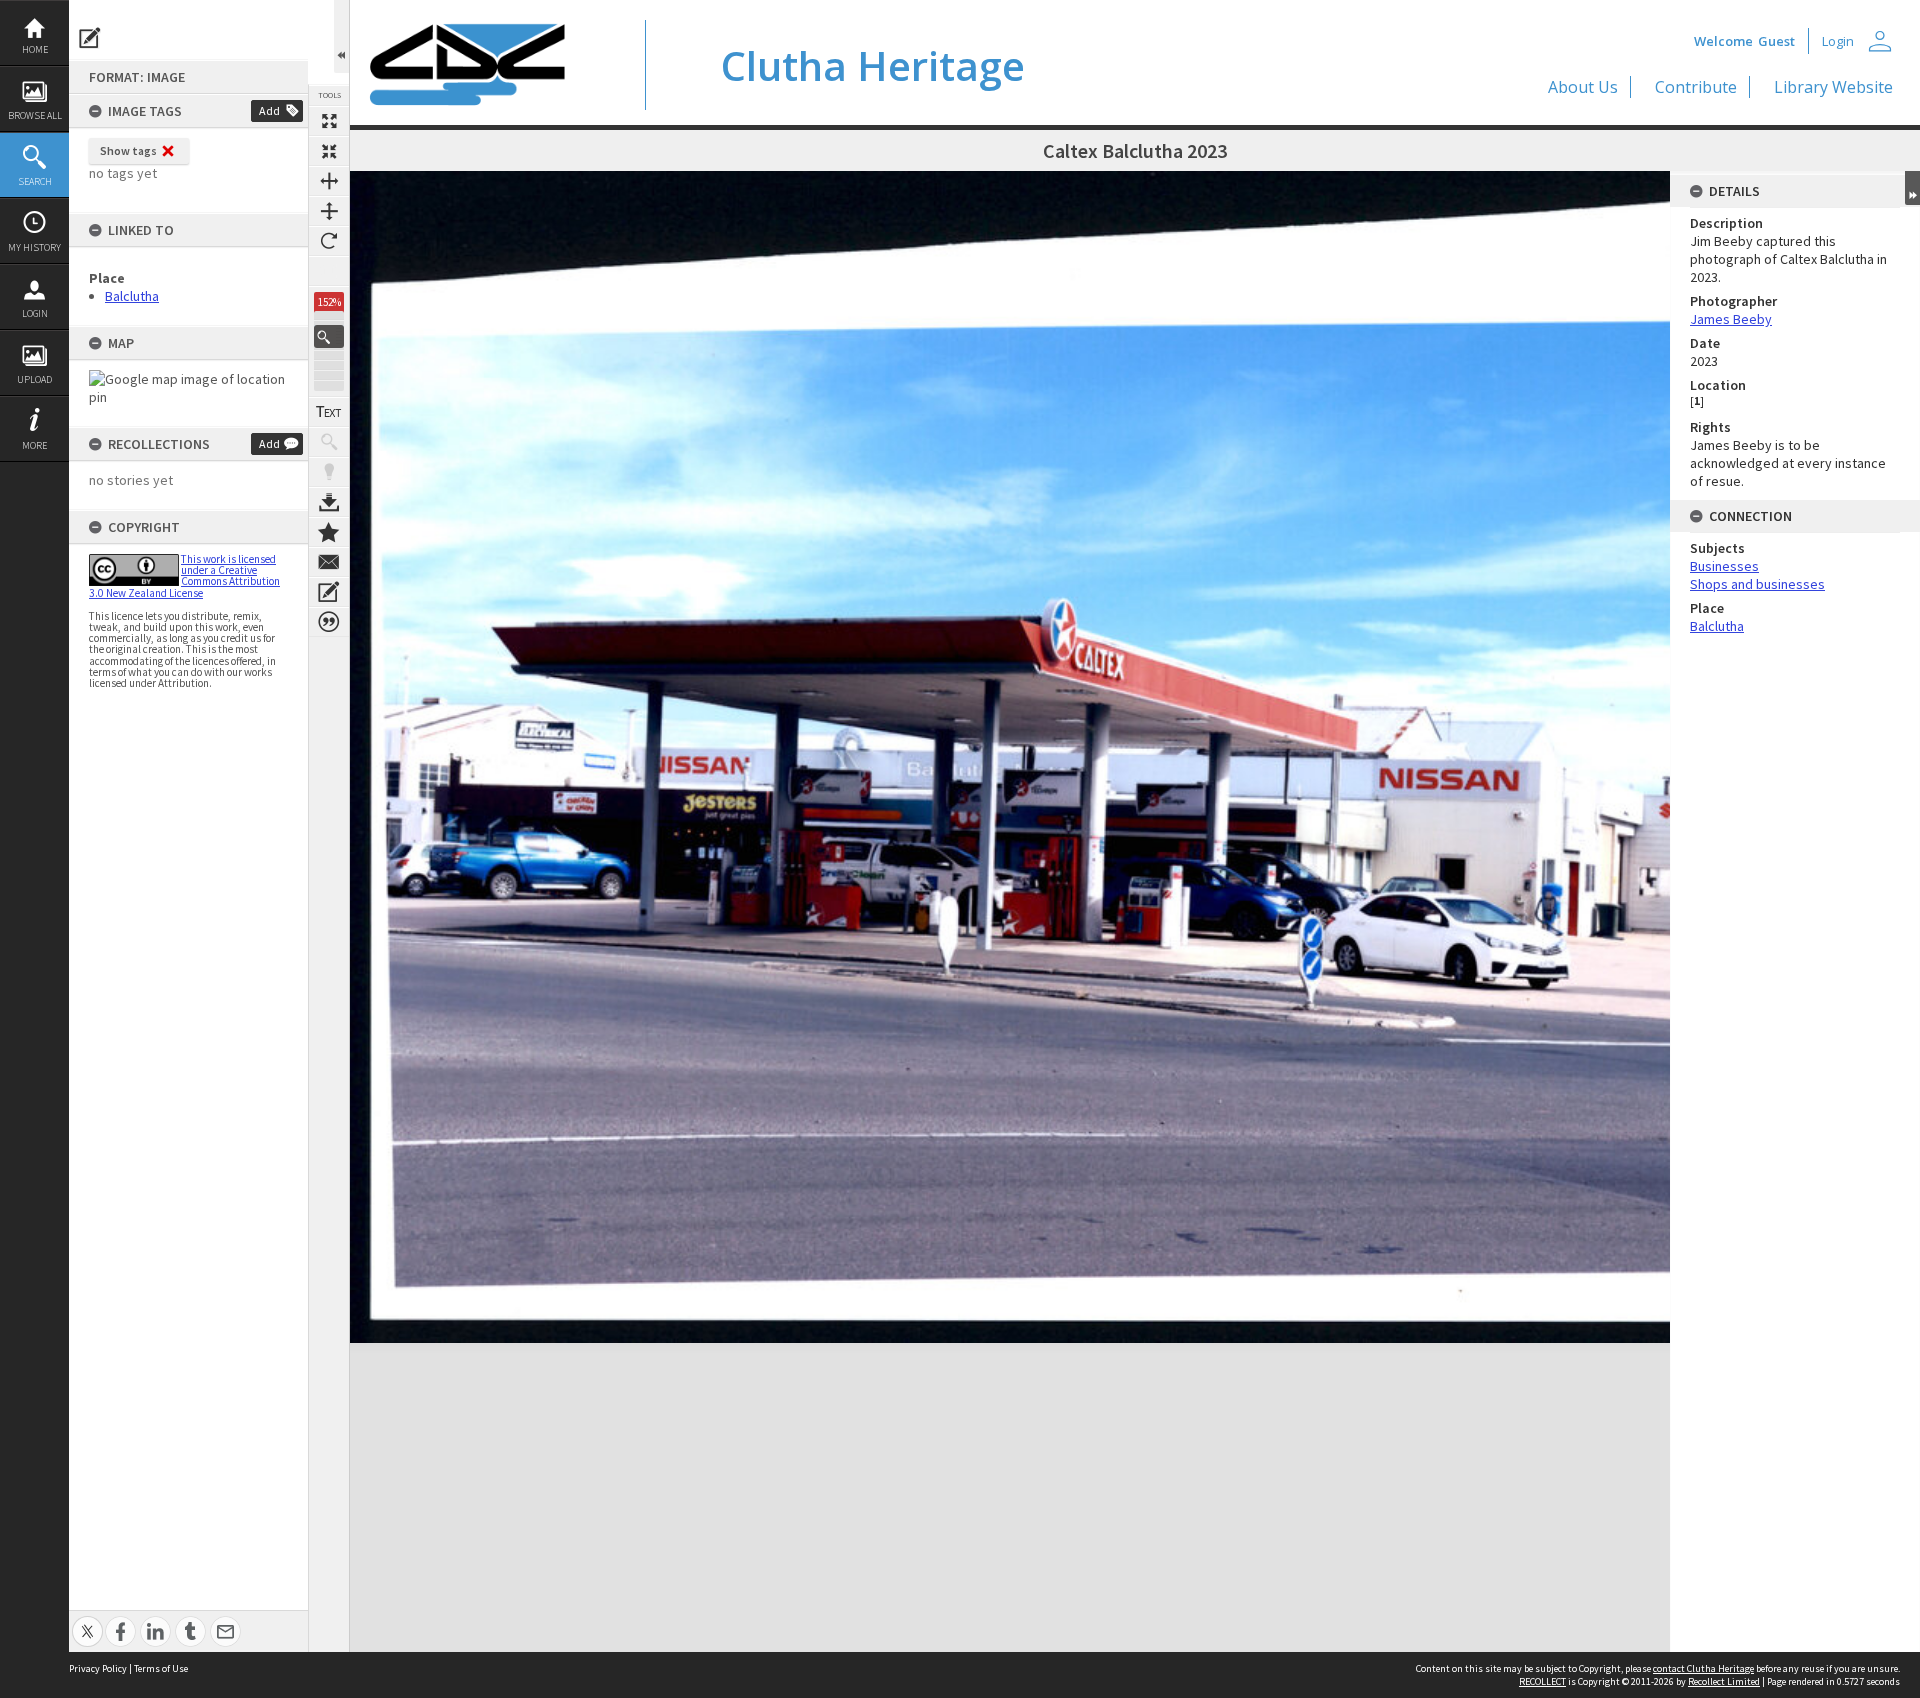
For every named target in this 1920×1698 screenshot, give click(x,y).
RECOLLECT (1542, 1681)
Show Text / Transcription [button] (329, 412)
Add (269, 110)
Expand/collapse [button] (1912, 188)
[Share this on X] (87, 1620)
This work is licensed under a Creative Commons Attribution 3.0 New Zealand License (184, 576)
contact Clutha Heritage (1703, 1668)
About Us (1583, 87)
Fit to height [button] (329, 211)
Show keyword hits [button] (329, 442)
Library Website (1833, 87)
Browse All (35, 115)
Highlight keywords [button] (329, 472)
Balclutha (132, 296)
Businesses (1724, 566)
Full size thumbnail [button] (329, 121)
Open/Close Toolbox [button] (341, 36)
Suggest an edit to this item (90, 38)
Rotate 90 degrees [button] (329, 241)
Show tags (128, 150)
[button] (329, 336)
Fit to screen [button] (329, 151)
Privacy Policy (98, 1668)
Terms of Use (161, 1668)
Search (35, 181)
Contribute (1696, 87)
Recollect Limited (1724, 1681)
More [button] (34, 445)
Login (35, 313)
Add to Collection (329, 532)
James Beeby (1731, 319)
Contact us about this (329, 562)
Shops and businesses (1757, 584)
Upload (34, 379)
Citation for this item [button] (329, 622)
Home (35, 49)
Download (329, 502)
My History (34, 247)
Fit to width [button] (329, 181)
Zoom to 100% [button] (329, 271)
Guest (1776, 41)
